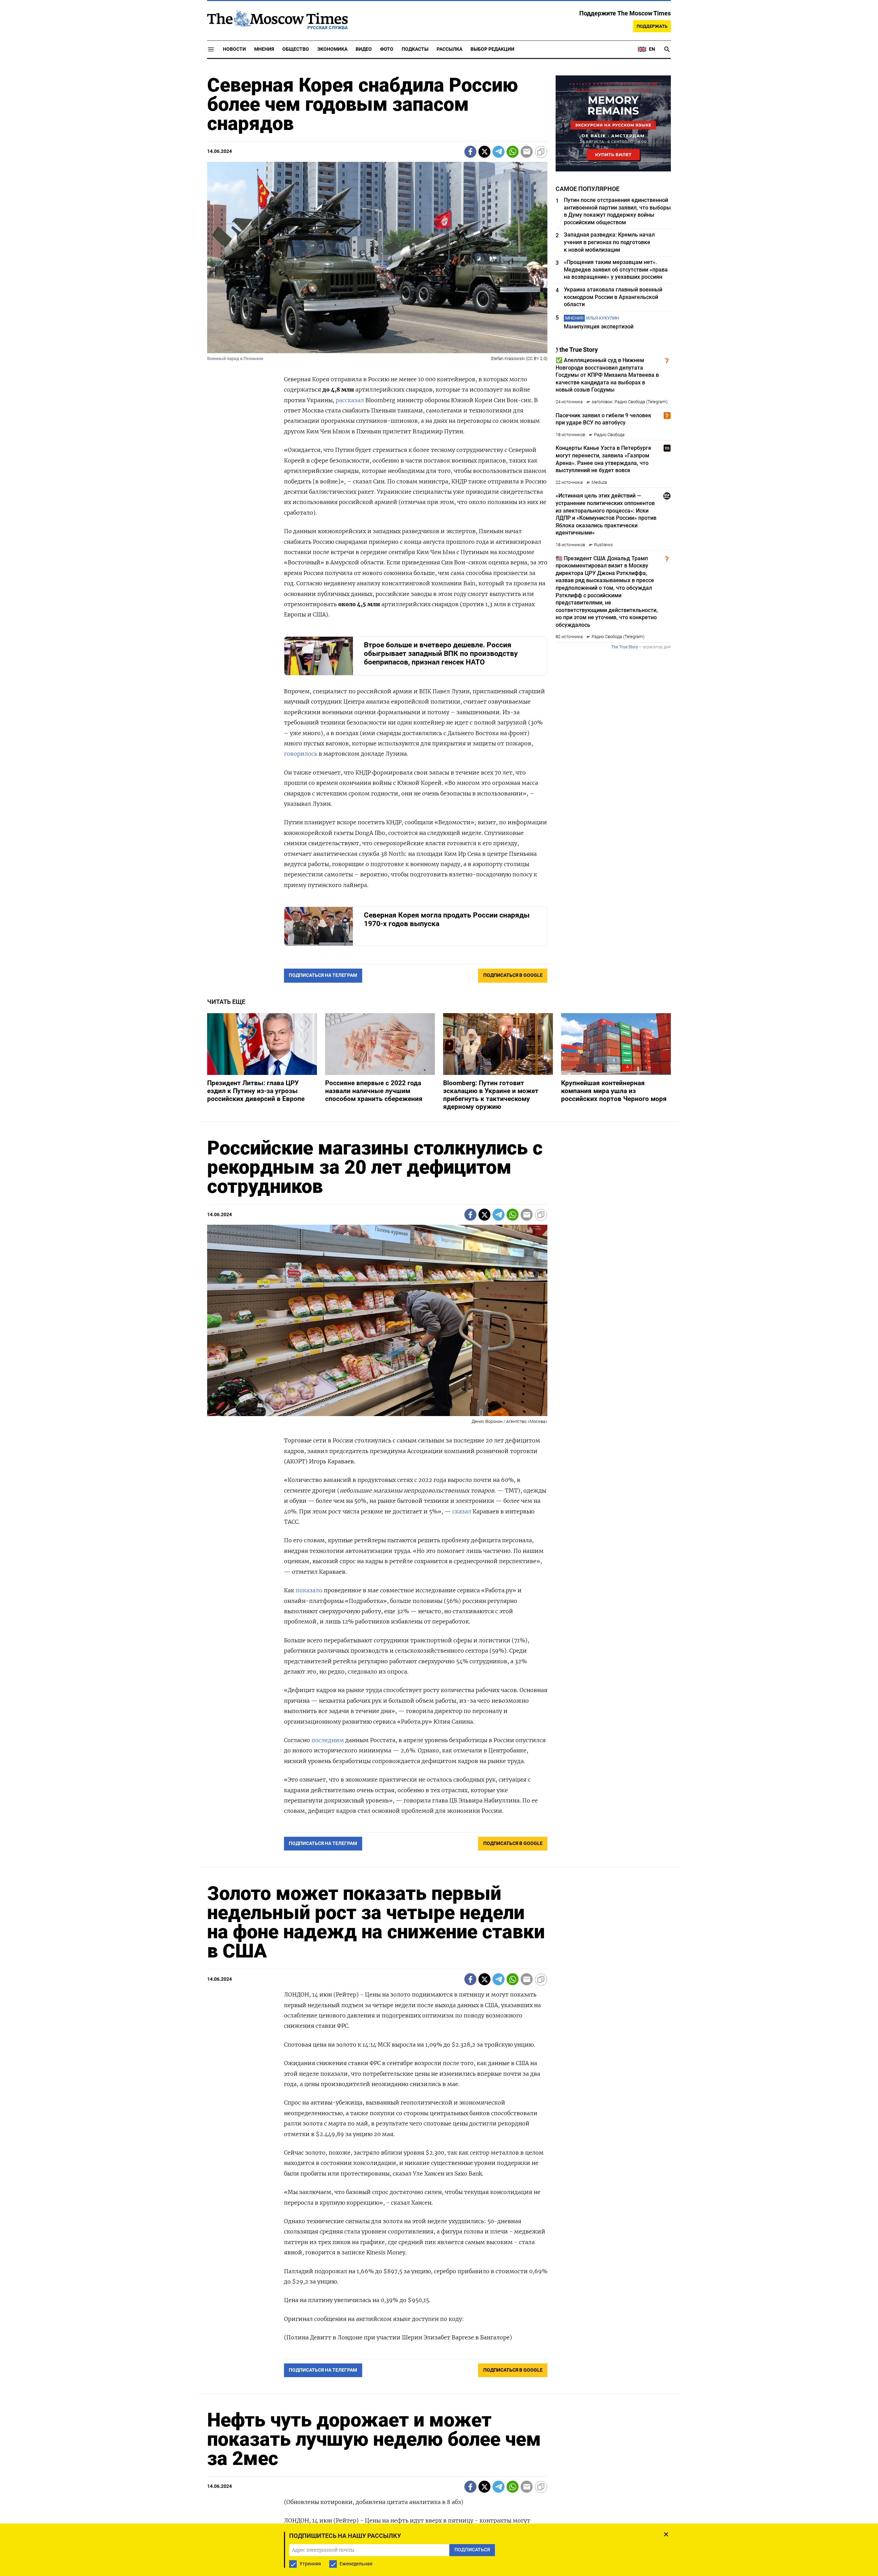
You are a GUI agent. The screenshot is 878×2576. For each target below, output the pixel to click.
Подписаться (439, 1328)
